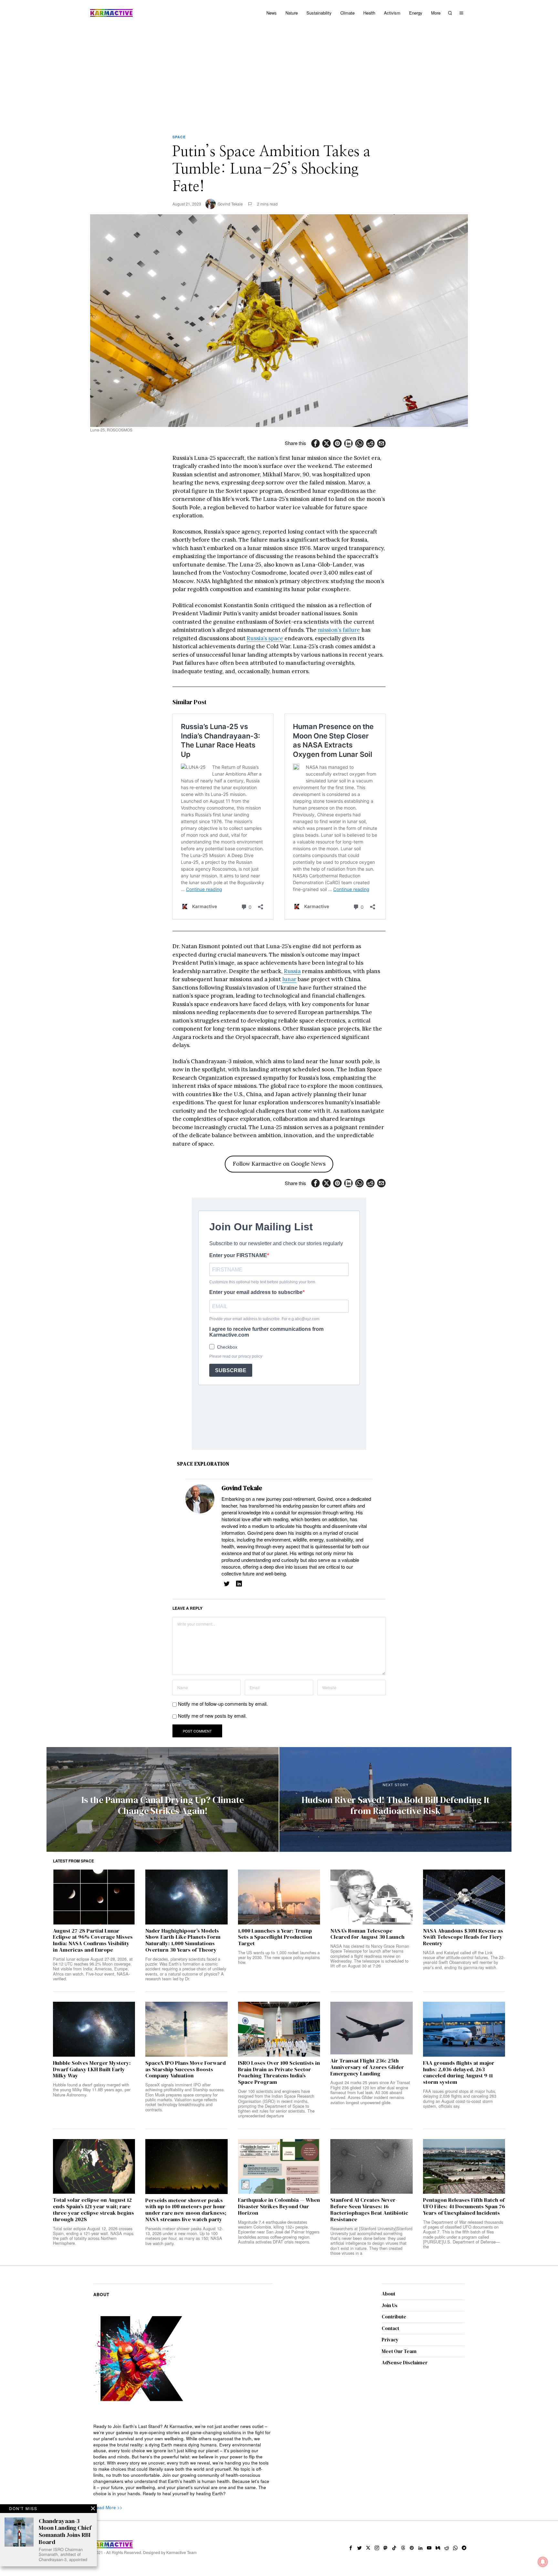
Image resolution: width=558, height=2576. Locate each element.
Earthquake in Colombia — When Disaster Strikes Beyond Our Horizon (279, 2206)
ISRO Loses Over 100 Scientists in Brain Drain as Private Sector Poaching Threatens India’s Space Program (279, 2073)
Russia (292, 971)
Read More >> (108, 2507)
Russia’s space (265, 638)
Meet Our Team (399, 2351)
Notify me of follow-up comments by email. (223, 1704)
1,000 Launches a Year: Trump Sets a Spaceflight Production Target (275, 1937)
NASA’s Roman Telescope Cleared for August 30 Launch (367, 1934)
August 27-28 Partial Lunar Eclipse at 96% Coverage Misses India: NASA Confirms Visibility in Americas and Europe (93, 1940)
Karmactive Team (181, 2552)
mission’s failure (339, 630)
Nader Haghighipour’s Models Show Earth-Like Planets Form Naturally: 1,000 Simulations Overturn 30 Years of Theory (183, 1940)
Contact (390, 2328)
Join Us (390, 2305)
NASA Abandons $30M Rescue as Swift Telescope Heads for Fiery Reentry (463, 1937)
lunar (289, 979)
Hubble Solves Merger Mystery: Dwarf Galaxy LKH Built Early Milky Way (92, 2069)
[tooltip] (315, 443)
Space (179, 137)
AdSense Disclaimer (405, 2363)
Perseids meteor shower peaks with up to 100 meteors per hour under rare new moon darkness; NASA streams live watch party (186, 2210)
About (388, 2294)
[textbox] (183, 2460)
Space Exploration (203, 1464)
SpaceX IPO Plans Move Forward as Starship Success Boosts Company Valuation (186, 2069)
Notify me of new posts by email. (212, 1716)
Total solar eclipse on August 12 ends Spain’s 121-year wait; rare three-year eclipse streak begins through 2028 (93, 2210)
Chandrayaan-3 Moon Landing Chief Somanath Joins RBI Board (65, 2531)
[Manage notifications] (543, 2562)
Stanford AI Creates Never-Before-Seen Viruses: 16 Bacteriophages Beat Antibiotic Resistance (369, 2210)
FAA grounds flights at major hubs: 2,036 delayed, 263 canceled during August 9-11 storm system (459, 2073)
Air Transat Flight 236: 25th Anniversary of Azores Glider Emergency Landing (367, 2067)
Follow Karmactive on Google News (279, 1164)
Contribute (394, 2317)
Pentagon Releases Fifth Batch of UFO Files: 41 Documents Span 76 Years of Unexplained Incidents (464, 2206)
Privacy (390, 2340)
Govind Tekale (230, 204)
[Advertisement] (279, 74)
